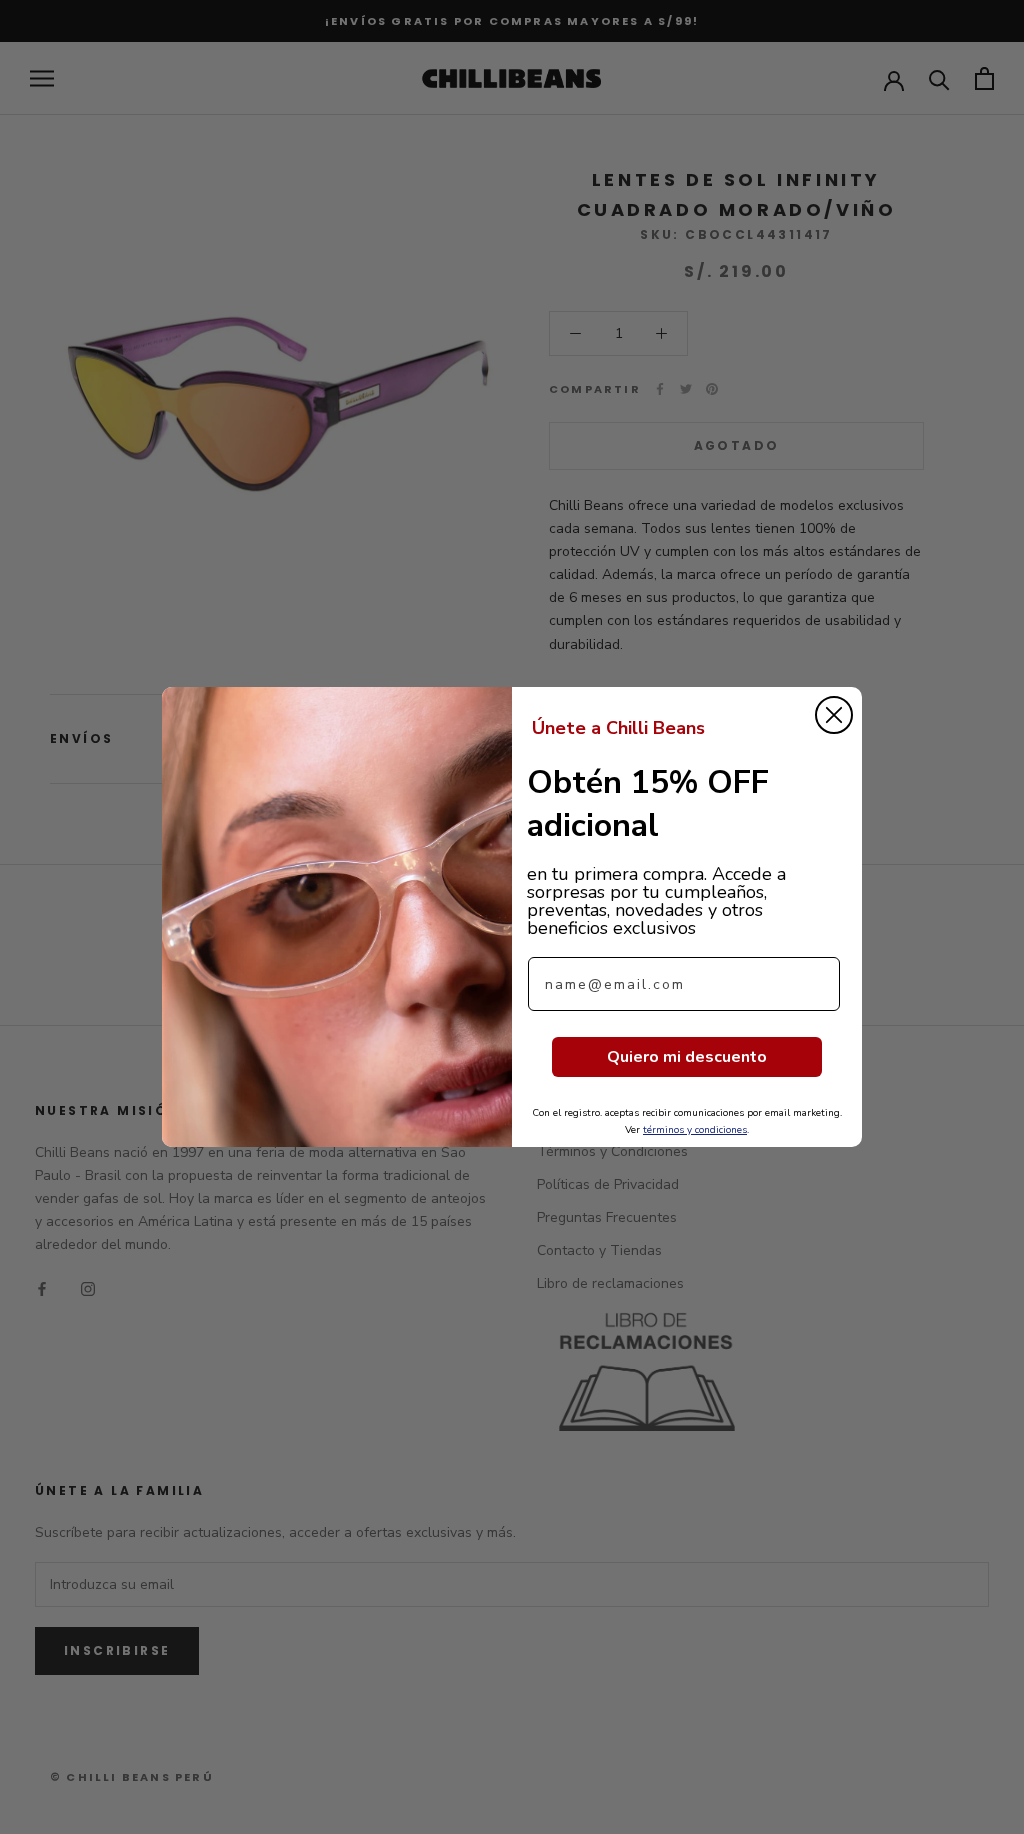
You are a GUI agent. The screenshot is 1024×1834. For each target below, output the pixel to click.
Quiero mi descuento (687, 1057)
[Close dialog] (834, 715)
